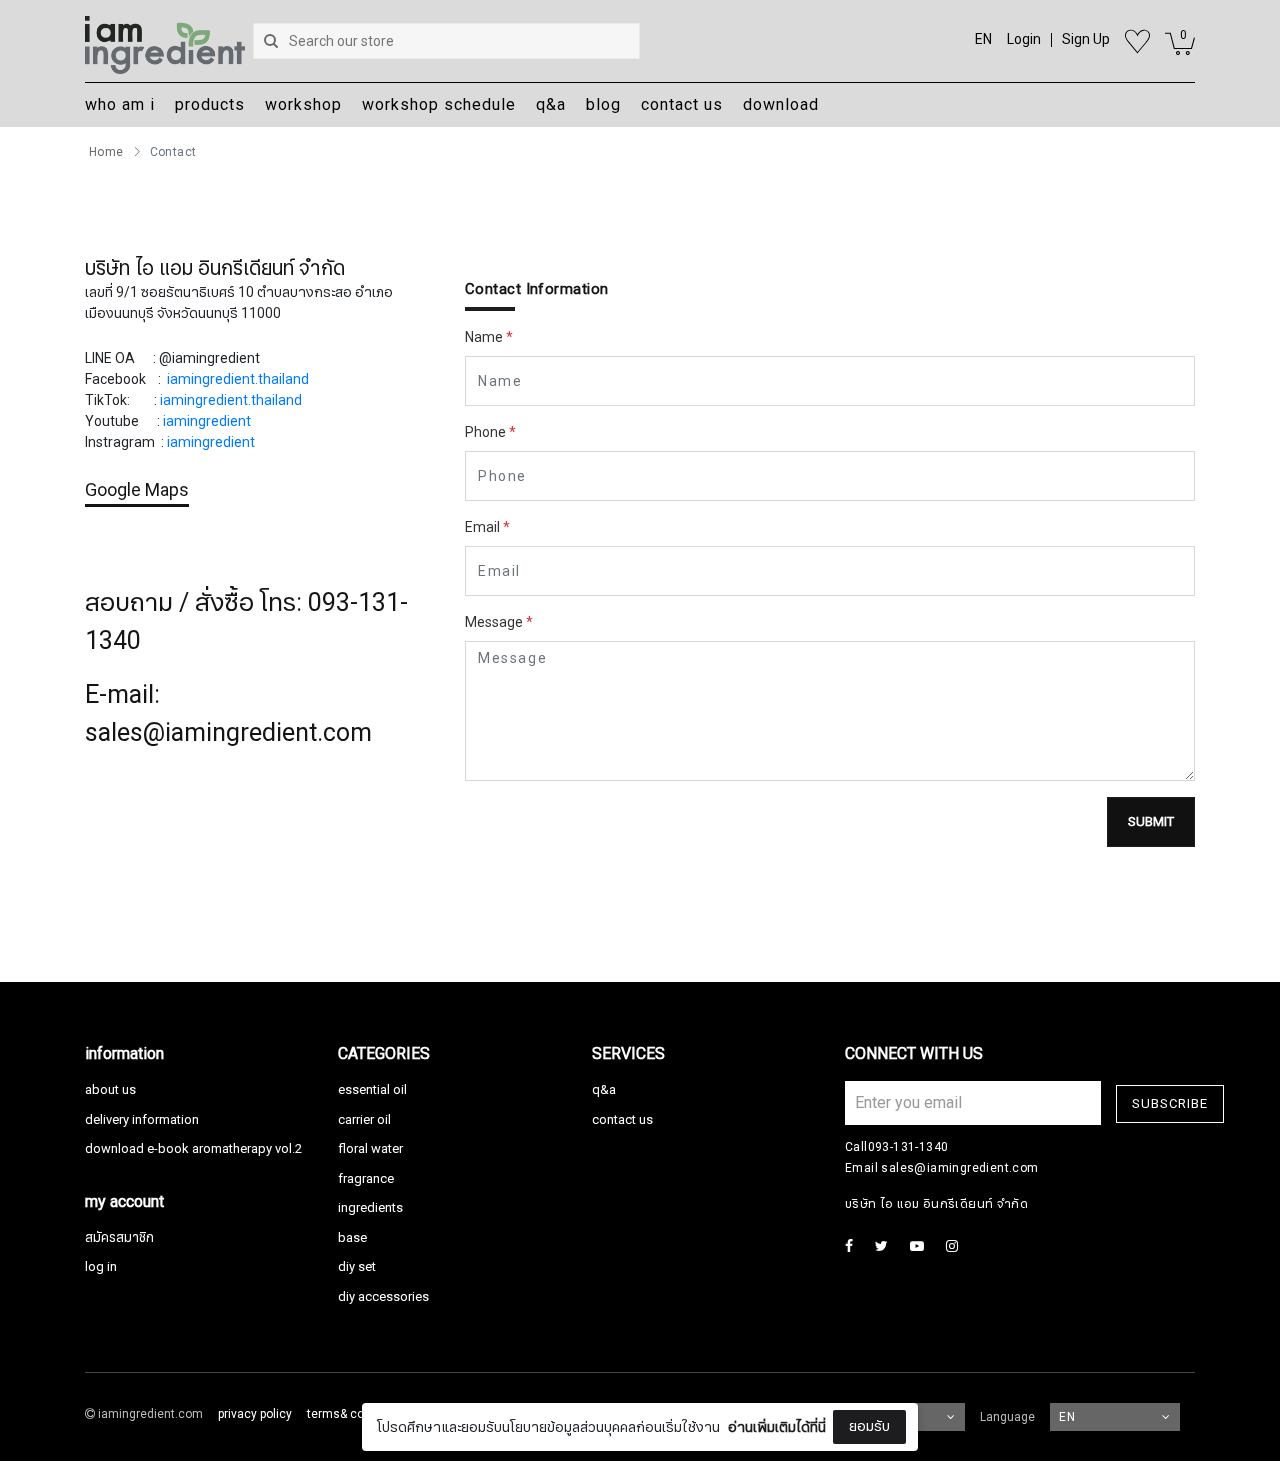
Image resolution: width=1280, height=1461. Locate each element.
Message (499, 622)
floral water (370, 1149)
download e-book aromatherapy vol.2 (193, 1149)
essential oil (372, 1090)
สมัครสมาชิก (119, 1238)
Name (489, 337)
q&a (551, 105)
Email (487, 527)
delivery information (142, 1120)
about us (110, 1090)
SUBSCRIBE (1170, 1104)
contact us (682, 105)
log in (101, 1267)
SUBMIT (1151, 822)
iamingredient (207, 421)
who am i (120, 105)
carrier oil (364, 1120)
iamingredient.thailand (238, 379)
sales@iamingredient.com (959, 1168)
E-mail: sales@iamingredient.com (228, 714)
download (781, 105)
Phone (490, 432)
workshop (303, 105)
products (210, 105)
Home (106, 152)
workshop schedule (439, 105)
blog (603, 105)
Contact (173, 152)
